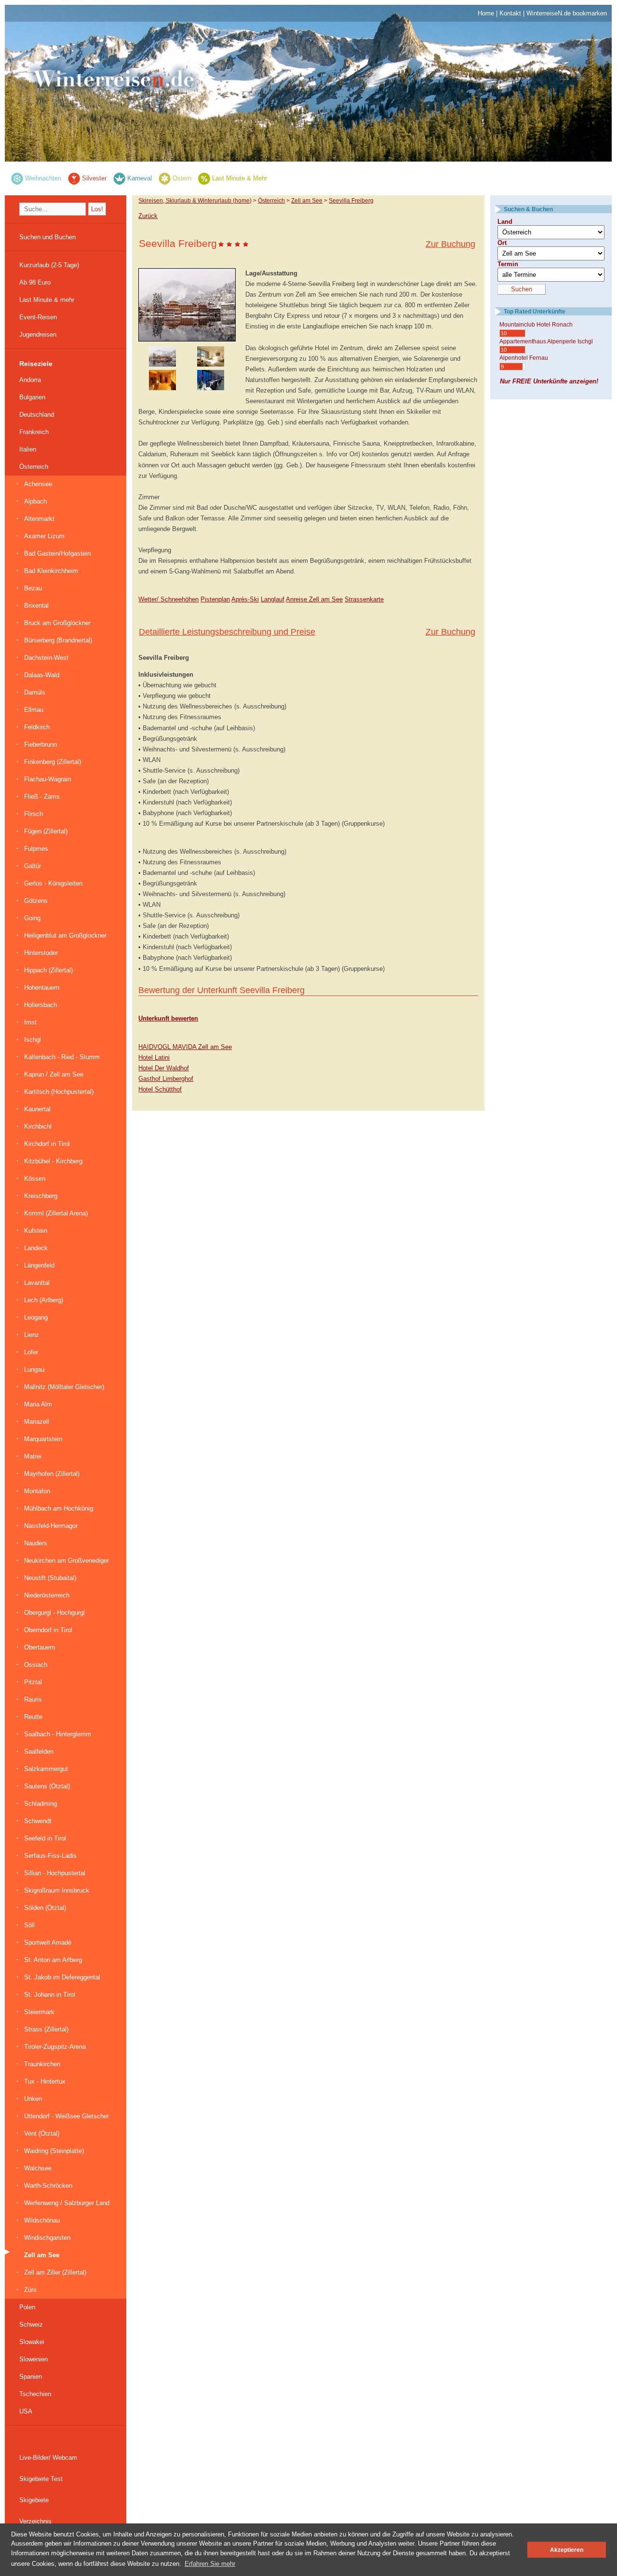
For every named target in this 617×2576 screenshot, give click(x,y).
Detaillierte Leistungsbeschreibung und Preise (227, 632)
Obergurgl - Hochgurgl (54, 1613)
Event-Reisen (38, 317)
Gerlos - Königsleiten (53, 883)
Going (32, 918)
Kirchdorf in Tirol (47, 1144)
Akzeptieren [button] (567, 2550)
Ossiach (36, 1665)
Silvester (94, 178)
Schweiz (31, 2324)
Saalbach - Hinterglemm (58, 1734)
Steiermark (39, 2012)
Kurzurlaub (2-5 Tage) (49, 265)
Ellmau (34, 710)
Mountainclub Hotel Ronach (536, 325)
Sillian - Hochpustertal (55, 1873)
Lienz (32, 1335)
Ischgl (33, 1040)
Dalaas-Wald (42, 675)
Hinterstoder (41, 953)
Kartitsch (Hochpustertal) (59, 1092)
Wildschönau (42, 2220)
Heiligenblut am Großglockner (65, 935)
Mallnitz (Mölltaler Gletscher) (64, 1387)
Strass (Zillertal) (46, 2029)
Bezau (33, 588)
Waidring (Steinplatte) (54, 2151)
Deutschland (37, 415)
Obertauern (40, 1647)
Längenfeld (39, 1265)
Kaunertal (37, 1109)
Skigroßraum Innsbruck (57, 1890)
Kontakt (510, 13)
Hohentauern (42, 988)
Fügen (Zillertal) (46, 831)
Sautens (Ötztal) (47, 1786)
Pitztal (33, 1682)
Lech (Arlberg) (44, 1300)
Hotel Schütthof (160, 1089)
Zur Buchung (450, 244)
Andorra (30, 380)
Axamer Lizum (44, 536)
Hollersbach (40, 1005)
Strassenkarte (364, 599)
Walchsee (38, 2168)
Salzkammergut (46, 1769)
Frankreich (34, 432)
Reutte (33, 1717)
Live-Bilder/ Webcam (48, 2458)
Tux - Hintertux (45, 2081)
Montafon (37, 1491)
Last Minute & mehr (47, 300)
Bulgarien (32, 397)
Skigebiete (34, 2500)
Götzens (36, 901)
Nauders (36, 1543)
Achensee (38, 484)
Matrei (33, 1456)
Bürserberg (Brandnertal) (58, 640)
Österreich (34, 467)
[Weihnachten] (17, 178)
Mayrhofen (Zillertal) (52, 1474)
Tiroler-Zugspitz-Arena (55, 2047)
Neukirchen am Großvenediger (67, 1561)
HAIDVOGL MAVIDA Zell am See (185, 1047)
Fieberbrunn (40, 744)
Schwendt (38, 1821)
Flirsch (34, 814)
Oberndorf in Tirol (48, 1630)
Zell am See (42, 2255)
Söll (29, 1925)
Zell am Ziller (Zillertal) (55, 2272)
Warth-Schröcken (48, 2186)
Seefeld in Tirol (45, 1838)
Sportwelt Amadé (48, 1942)
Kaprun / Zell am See (54, 1074)
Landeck (36, 1248)
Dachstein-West (46, 658)
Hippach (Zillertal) (48, 970)
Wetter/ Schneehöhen (168, 599)
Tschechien (35, 2394)
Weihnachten (43, 178)
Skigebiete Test (41, 2479)
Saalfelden (39, 1751)
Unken (33, 2099)
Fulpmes (36, 849)
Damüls (35, 692)
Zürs (30, 2290)
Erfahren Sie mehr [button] (210, 2564)
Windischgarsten (47, 2238)
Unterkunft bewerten (168, 1018)
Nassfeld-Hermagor (51, 1526)
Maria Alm (38, 1404)
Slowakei (32, 2342)
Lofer (31, 1352)
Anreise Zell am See (314, 599)
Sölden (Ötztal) (45, 1908)
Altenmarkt (39, 519)
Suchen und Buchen (47, 237)
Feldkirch (37, 727)
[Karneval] (119, 178)
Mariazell (37, 1422)
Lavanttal (37, 1283)
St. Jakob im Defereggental (62, 1977)
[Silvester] (74, 178)
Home (486, 13)
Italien (28, 449)
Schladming (40, 1804)
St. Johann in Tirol (50, 1995)
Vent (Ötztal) (42, 2133)
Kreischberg (41, 1196)
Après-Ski (245, 599)
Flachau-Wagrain (47, 779)
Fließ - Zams (42, 797)
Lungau (34, 1370)
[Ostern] (165, 178)
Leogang (36, 1317)
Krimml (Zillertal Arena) (56, 1213)
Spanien (31, 2377)
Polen (27, 2307)
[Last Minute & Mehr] (204, 178)
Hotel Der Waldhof (164, 1068)
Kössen (35, 1179)
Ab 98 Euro (35, 282)
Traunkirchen (42, 2064)
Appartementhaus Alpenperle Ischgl (546, 341)
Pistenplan (215, 599)
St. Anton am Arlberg (53, 1960)
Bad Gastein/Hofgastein (57, 553)
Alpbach (35, 501)
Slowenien (34, 2359)
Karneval (140, 178)
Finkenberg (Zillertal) (53, 762)
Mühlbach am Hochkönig (59, 1508)
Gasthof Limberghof (166, 1079)
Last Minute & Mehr (240, 178)
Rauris (33, 1699)
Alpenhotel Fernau (524, 358)
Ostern (182, 178)
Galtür (33, 866)
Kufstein (36, 1231)
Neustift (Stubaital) (50, 1578)
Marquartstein (43, 1439)
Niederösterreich (47, 1595)
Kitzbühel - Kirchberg (53, 1161)
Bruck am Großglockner (57, 623)
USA (26, 2411)
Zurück (148, 216)
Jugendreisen (38, 334)
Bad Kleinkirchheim (51, 571)
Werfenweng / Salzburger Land (67, 2203)
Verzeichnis (35, 2521)
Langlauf (273, 599)
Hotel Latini (154, 1057)
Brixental (36, 606)
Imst (30, 1022)
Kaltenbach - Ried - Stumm (62, 1057)
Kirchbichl (38, 1126)
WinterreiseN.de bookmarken (567, 13)
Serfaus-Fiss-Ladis (50, 1856)
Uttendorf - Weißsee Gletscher (67, 2116)
